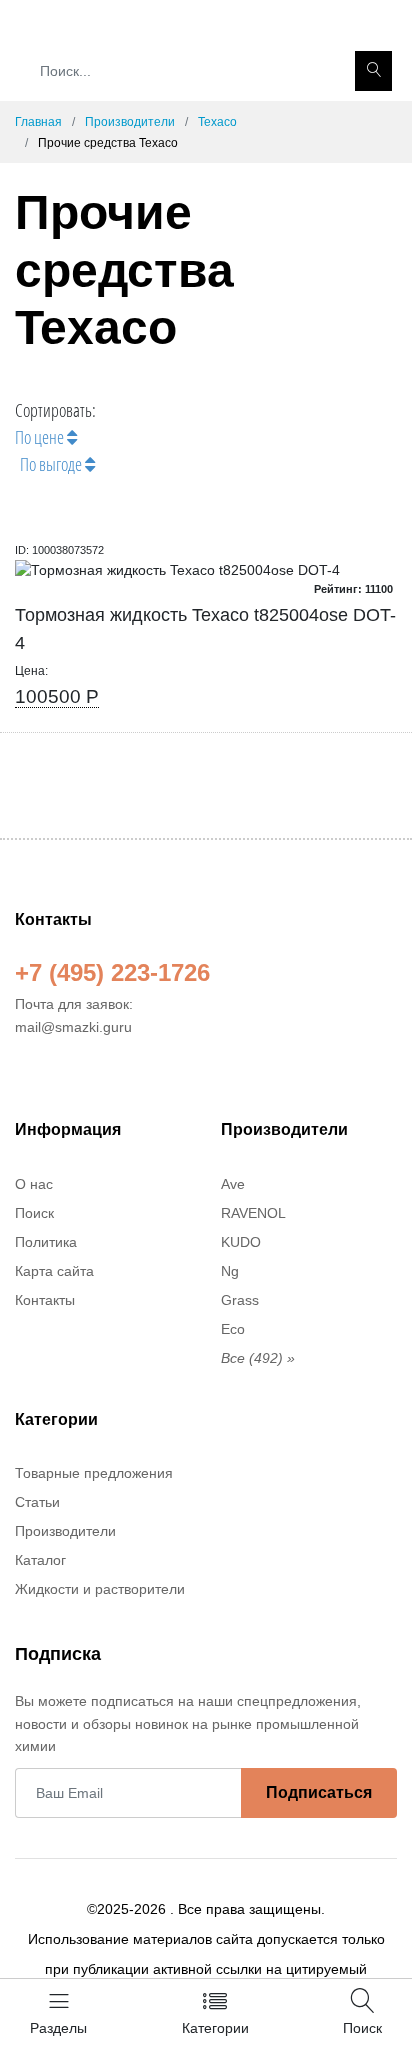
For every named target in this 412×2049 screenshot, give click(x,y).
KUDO (241, 1242)
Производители (130, 122)
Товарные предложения (94, 1473)
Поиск (34, 1213)
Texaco (217, 122)
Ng (230, 1271)
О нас (34, 1184)
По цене (41, 437)
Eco (233, 1329)
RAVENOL (253, 1213)
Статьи (37, 1502)
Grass (240, 1300)
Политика (46, 1242)
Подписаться (319, 1792)
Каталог (40, 1560)
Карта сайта (54, 1271)
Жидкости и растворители (100, 1589)
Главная (38, 122)
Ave (233, 1184)
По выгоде (52, 464)
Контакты (45, 1300)
